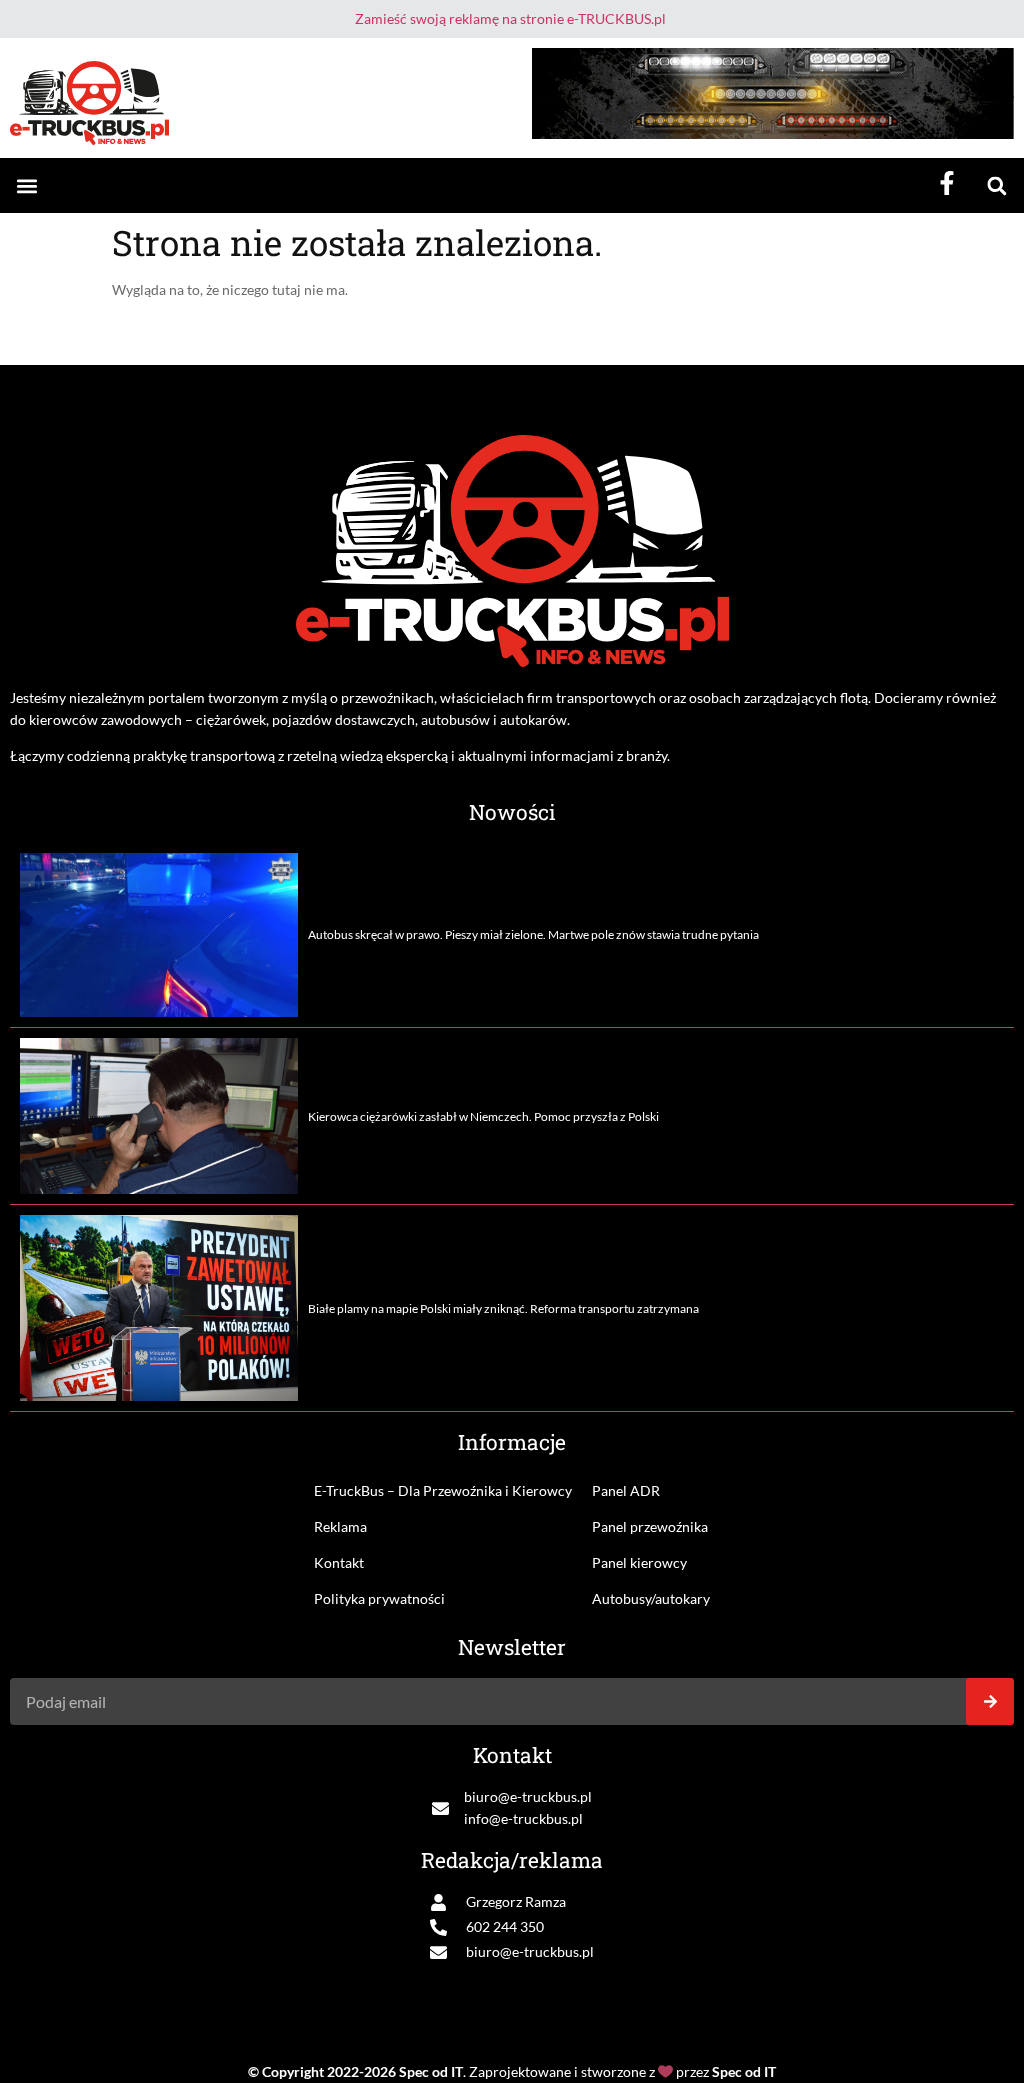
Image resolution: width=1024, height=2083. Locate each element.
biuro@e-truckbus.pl (528, 1796)
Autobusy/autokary (651, 1598)
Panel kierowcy (639, 1562)
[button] (26, 185)
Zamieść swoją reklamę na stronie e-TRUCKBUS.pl (510, 18)
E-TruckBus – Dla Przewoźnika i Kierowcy (443, 1490)
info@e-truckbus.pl (523, 1818)
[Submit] (990, 1701)
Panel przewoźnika (650, 1526)
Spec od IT (431, 2071)
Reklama (340, 1526)
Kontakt (339, 1562)
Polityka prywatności (379, 1598)
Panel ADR (626, 1490)
